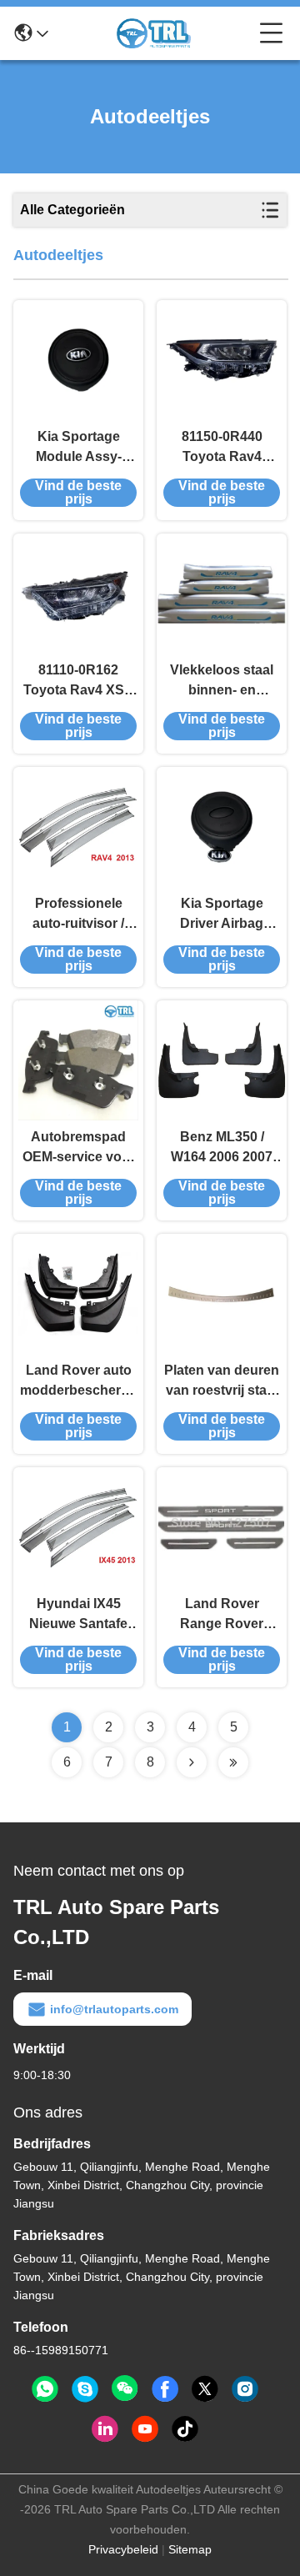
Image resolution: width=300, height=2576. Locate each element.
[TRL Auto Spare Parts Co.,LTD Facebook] (165, 2389)
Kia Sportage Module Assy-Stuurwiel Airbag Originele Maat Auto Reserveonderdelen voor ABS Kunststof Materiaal (78, 448)
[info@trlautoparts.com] (85, 2389)
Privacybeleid (123, 2549)
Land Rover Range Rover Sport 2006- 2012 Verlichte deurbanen (222, 1615)
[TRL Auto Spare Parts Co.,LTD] (154, 33)
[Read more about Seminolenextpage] (192, 1762)
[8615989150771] (45, 2389)
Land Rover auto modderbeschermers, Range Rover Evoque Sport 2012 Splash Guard (78, 1382)
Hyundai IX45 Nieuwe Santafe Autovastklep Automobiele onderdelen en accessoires (78, 1615)
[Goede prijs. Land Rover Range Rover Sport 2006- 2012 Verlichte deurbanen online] (222, 1527)
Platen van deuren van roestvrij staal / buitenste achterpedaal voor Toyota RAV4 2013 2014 (222, 1382)
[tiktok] (185, 2429)
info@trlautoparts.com (114, 2009)
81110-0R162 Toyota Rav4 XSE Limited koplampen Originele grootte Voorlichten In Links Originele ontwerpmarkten (78, 682)
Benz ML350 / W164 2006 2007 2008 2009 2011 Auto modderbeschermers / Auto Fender (222, 1148)
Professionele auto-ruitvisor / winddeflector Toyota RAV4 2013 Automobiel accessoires (79, 915)
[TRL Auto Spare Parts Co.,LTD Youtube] (145, 2429)
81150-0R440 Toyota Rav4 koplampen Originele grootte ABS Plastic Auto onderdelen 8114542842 (222, 448)
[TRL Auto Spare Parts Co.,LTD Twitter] (205, 2389)
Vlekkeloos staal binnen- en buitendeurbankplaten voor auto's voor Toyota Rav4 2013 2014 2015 (222, 682)
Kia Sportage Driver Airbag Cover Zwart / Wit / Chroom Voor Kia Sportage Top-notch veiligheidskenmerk (222, 915)
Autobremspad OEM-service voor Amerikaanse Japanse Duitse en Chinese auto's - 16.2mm (79, 1148)
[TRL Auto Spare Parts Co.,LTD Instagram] (245, 2389)
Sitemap (190, 2549)
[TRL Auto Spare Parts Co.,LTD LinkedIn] (105, 2429)
